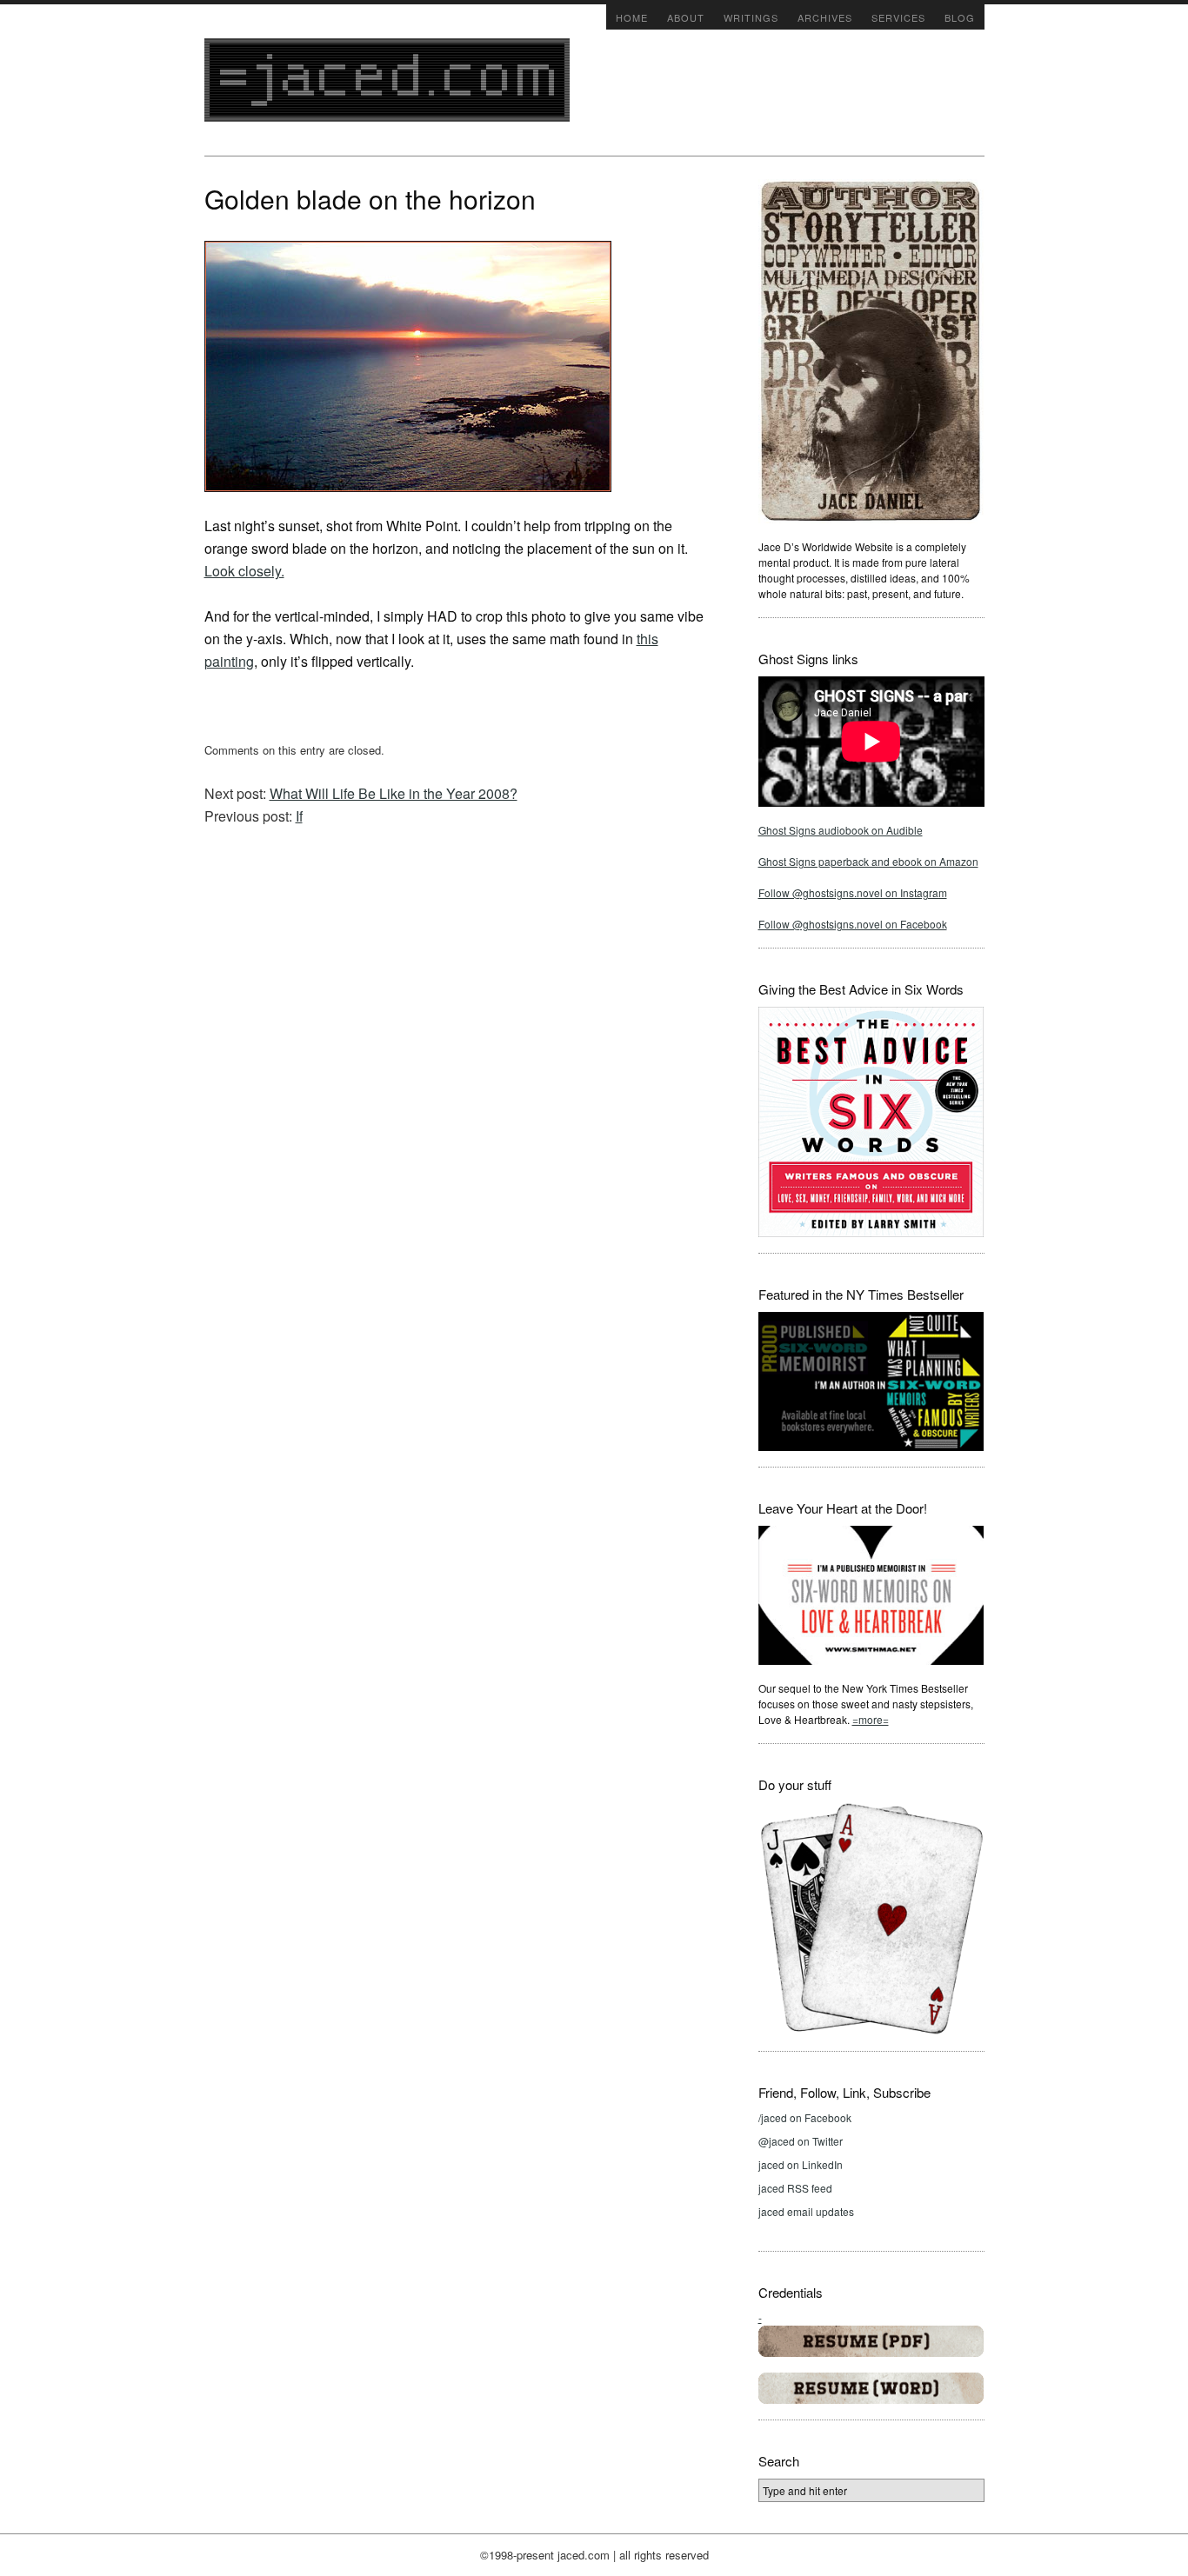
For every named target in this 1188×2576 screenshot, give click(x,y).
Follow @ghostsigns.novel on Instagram (853, 892)
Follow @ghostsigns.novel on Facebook (853, 924)
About (686, 17)
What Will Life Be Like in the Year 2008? (394, 793)
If (299, 816)
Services (898, 17)
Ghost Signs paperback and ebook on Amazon (868, 861)
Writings (751, 17)
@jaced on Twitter (801, 2141)
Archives (825, 17)
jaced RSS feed (795, 2188)
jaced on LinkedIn (801, 2164)
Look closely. (244, 571)
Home (632, 17)
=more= (871, 1719)
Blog (960, 17)
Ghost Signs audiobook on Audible (841, 830)
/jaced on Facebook (805, 2117)
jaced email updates (806, 2211)
